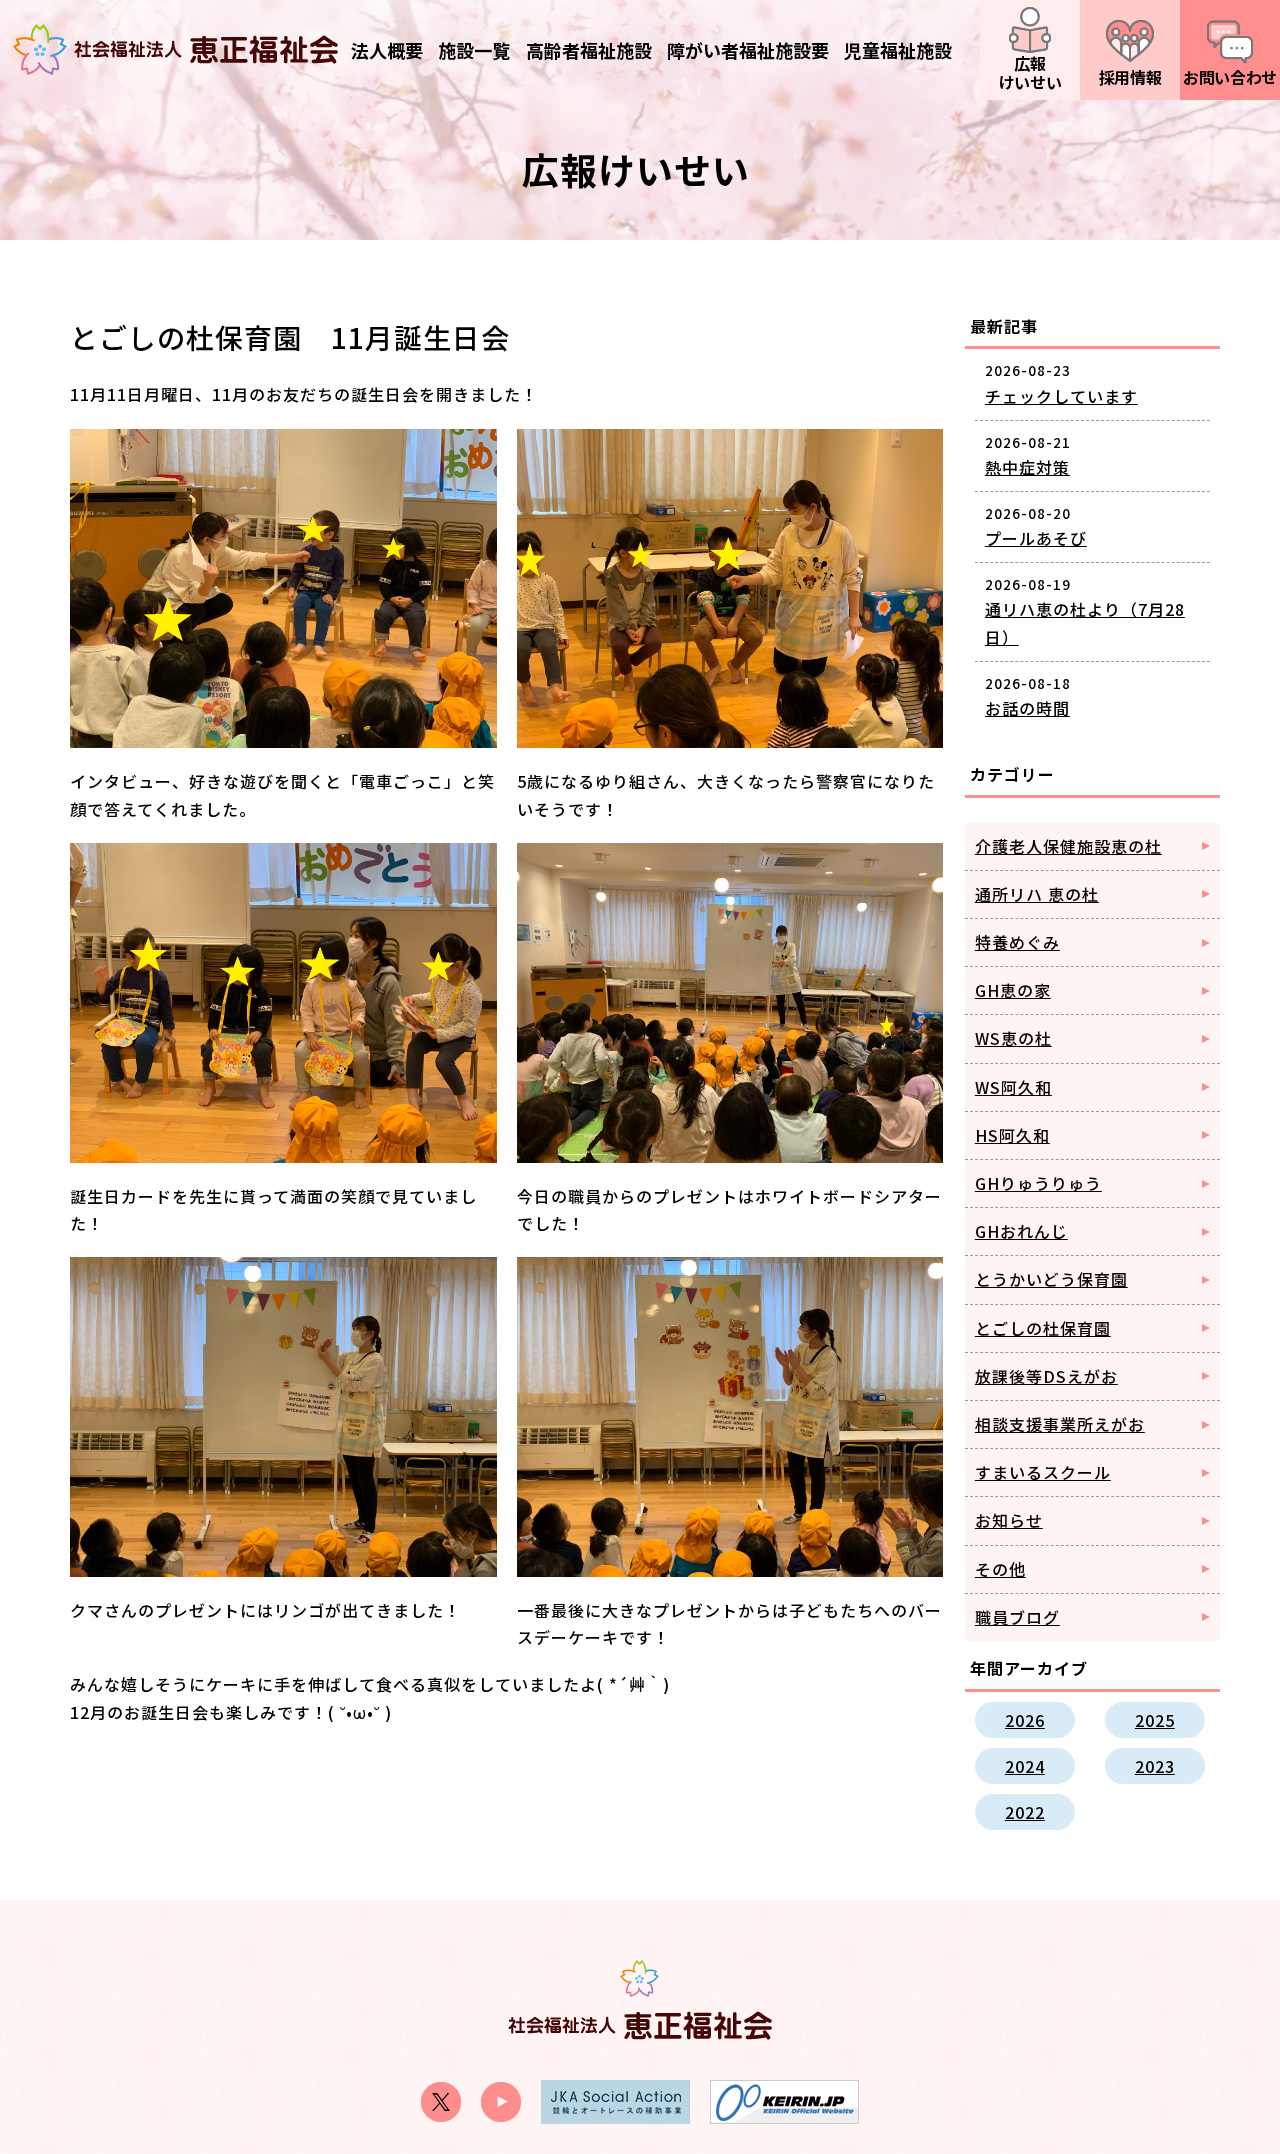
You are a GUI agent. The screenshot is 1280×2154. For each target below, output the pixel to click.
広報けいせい (1030, 71)
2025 (1155, 1720)
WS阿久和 (1013, 1087)
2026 (1025, 1720)
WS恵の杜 (1013, 1038)
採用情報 (1130, 77)
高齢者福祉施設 (589, 50)
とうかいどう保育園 (1051, 1279)
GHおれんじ (1021, 1231)
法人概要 (387, 50)
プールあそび (1036, 538)
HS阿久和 (1012, 1135)
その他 (1000, 1569)
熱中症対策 (1027, 467)
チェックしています (1061, 396)
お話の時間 (1027, 708)
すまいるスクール (1043, 1472)
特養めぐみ (1017, 942)
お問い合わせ (1230, 77)
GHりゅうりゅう (1038, 1183)
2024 (1025, 1766)
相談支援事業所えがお (1060, 1424)
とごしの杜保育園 (1043, 1328)
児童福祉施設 (898, 50)
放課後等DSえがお (1046, 1376)
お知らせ (1009, 1520)
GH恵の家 (1013, 990)
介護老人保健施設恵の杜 (1068, 846)
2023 (1155, 1766)
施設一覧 (474, 50)
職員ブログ (1017, 1617)
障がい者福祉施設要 (748, 50)
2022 (1025, 1812)
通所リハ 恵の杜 (1037, 894)
